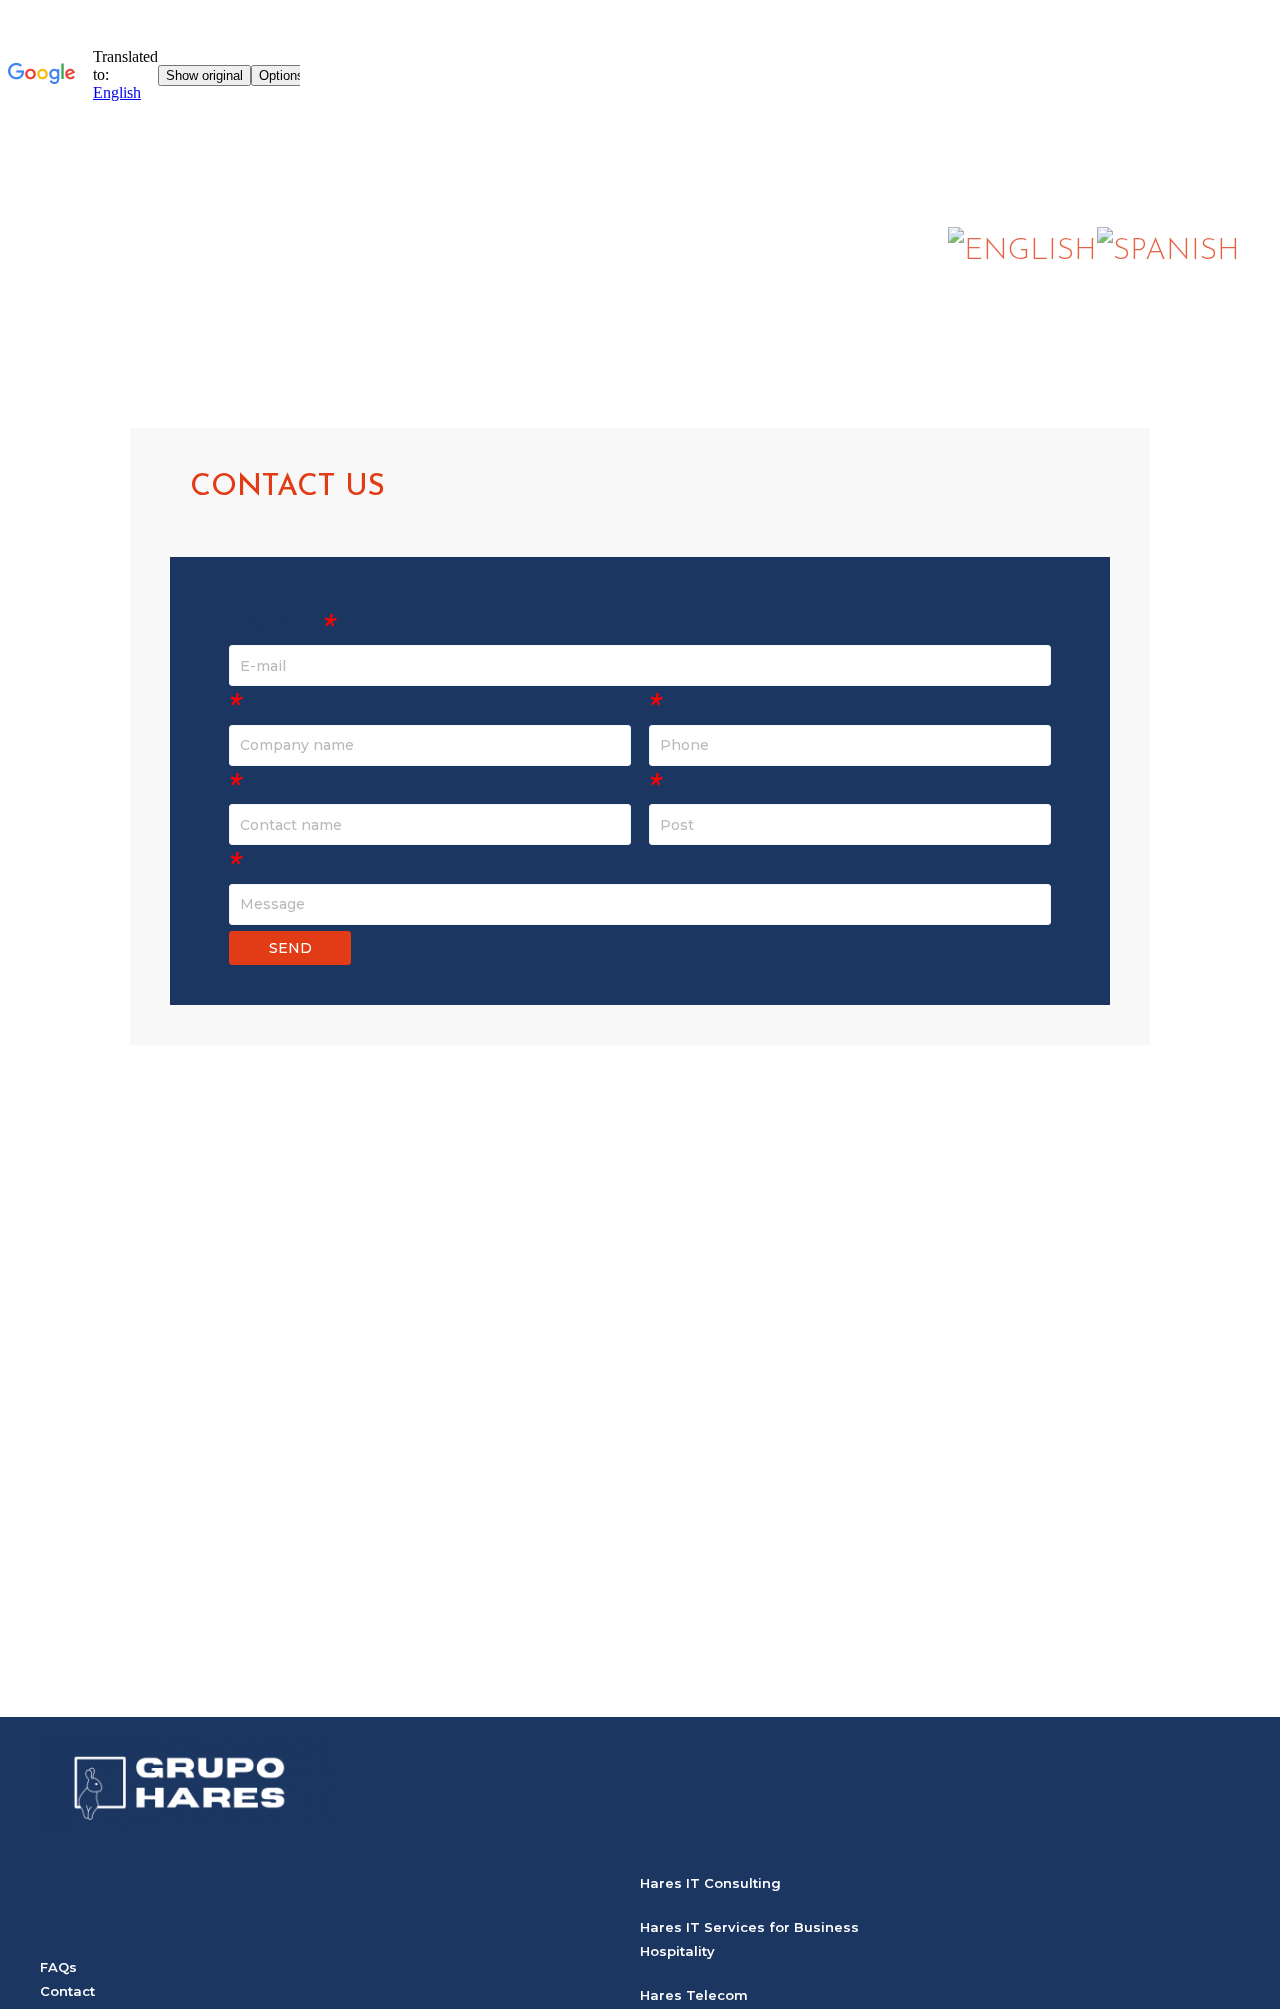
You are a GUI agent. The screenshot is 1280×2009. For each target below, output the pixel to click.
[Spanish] (1168, 250)
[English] (1022, 250)
